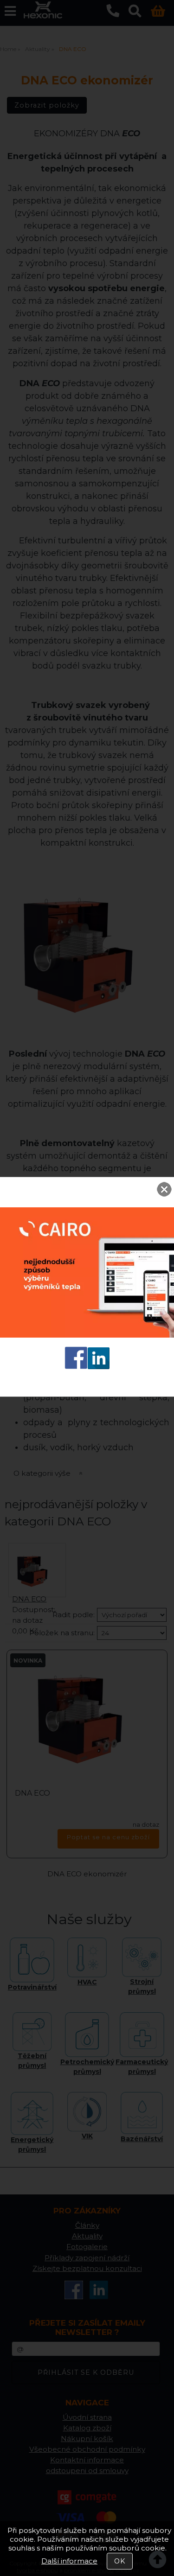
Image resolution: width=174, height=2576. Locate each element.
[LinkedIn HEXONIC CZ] (99, 1367)
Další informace (69, 2561)
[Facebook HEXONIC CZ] (76, 1367)
